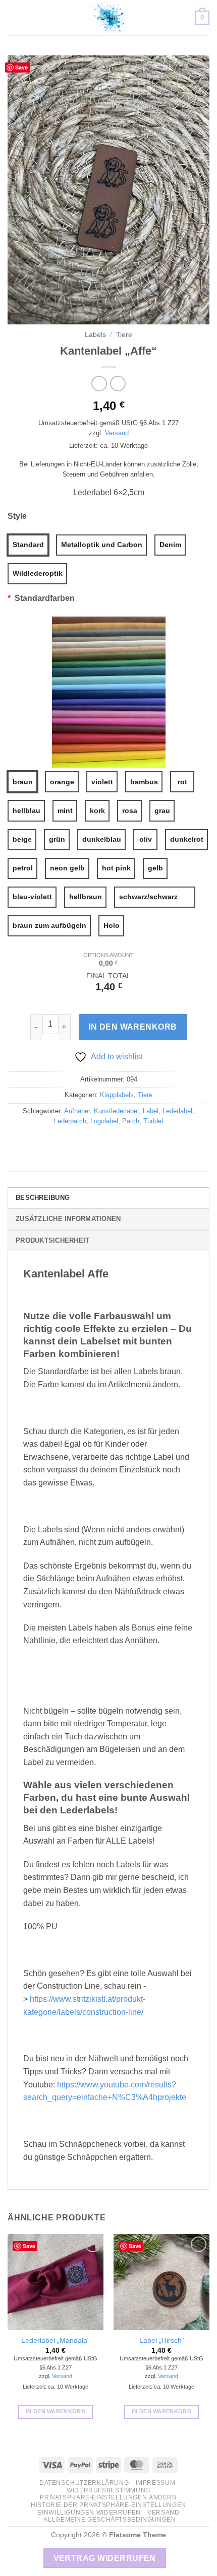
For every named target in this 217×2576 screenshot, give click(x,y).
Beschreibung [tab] (43, 1198)
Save (21, 67)
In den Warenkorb (132, 1027)
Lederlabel (177, 1111)
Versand (117, 433)
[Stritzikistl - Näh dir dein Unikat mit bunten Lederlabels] (108, 18)
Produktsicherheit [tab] (52, 1240)
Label (151, 1111)
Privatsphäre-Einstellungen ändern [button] (108, 2497)
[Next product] (99, 384)
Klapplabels (117, 1095)
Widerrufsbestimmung (108, 2490)
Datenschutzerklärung (84, 2483)
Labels (95, 335)
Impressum (156, 2483)
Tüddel (153, 1121)
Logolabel (104, 1121)
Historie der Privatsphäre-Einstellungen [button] (108, 2505)
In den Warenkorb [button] (56, 2411)
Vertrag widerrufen (105, 2558)
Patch (131, 1121)
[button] (14, 17)
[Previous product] (118, 384)
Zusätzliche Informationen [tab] (68, 1219)
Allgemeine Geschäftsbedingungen (110, 2520)
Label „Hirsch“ (162, 2341)
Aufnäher (77, 1111)
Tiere (124, 335)
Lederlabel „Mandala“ (56, 2341)
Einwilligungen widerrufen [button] (89, 2513)
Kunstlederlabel (116, 1111)
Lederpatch (70, 1121)
